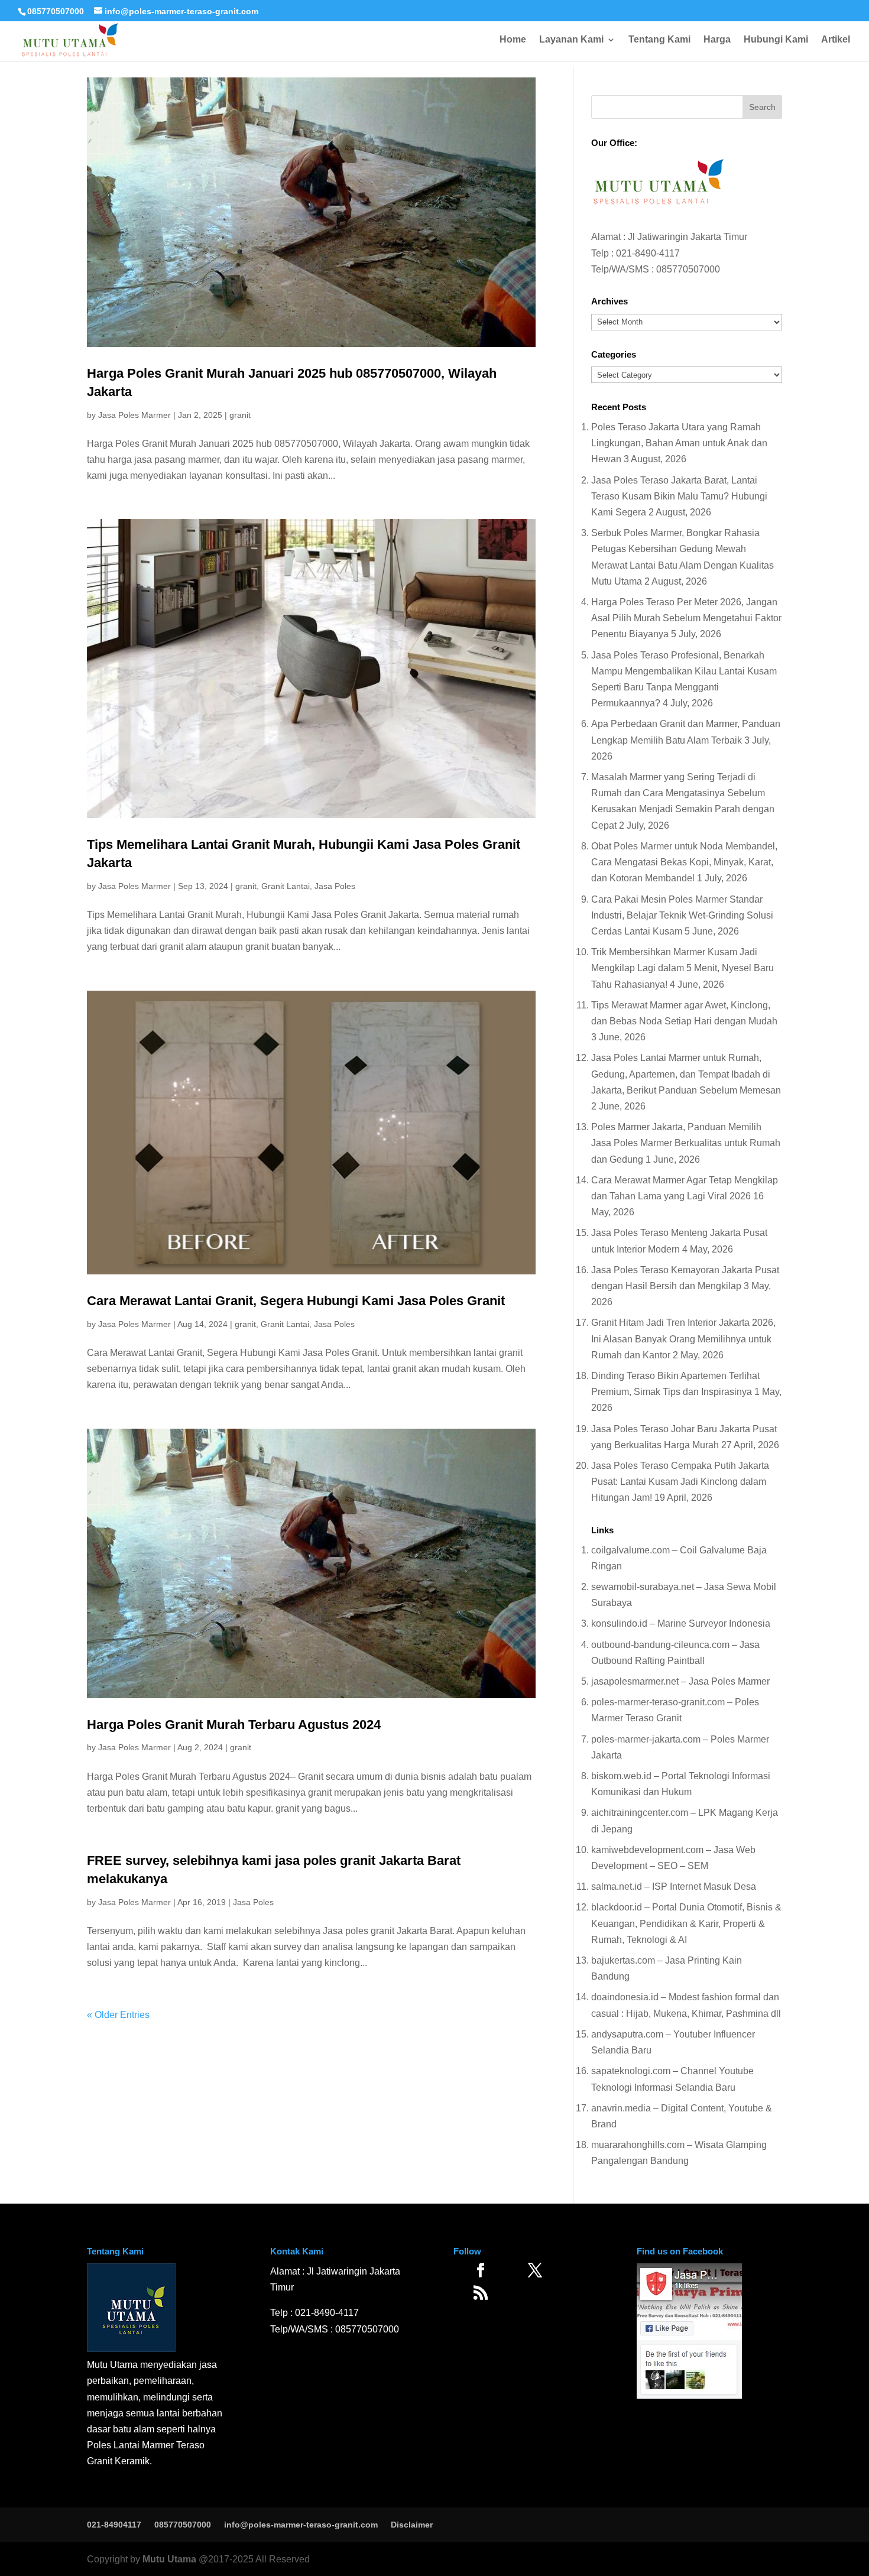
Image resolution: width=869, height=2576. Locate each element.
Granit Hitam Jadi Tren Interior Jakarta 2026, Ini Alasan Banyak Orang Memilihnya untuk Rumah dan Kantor (683, 1339)
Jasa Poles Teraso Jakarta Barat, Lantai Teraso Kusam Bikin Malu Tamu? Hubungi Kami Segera (679, 496)
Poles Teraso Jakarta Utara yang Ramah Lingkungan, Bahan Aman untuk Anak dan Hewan (679, 443)
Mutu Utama (169, 2559)
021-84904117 (114, 2525)
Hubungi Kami (776, 40)
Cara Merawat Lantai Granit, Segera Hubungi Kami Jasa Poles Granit (296, 1301)
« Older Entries (118, 2015)
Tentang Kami (659, 40)
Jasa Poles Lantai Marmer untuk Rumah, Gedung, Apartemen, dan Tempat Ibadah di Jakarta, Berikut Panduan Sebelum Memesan (686, 1074)
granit (240, 415)
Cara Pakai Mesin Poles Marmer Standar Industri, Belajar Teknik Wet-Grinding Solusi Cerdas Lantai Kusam (682, 915)
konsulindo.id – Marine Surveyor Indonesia (681, 1623)
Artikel (836, 40)
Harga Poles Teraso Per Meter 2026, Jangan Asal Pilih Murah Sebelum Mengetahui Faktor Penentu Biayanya (686, 618)
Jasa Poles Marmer (134, 415)
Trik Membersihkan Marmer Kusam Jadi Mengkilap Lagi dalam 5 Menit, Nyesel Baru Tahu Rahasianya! (682, 968)
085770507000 (56, 11)
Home (513, 40)
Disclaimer (412, 2525)
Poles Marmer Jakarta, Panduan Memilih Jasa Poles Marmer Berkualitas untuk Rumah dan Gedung (686, 1143)
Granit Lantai (286, 886)
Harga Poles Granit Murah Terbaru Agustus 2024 (234, 1725)
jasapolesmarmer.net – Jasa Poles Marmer (680, 1681)
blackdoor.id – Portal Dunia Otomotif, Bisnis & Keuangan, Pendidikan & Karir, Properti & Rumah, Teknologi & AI (686, 1923)
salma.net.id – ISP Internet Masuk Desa (674, 1886)
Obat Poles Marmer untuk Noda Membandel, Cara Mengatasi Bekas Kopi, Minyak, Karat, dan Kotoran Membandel (684, 862)
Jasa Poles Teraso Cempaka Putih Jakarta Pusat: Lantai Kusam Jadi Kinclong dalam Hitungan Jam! (680, 1482)
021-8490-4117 (648, 253)
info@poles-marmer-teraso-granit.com (301, 2525)
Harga (717, 40)
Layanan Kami (571, 40)
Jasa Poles (335, 886)
